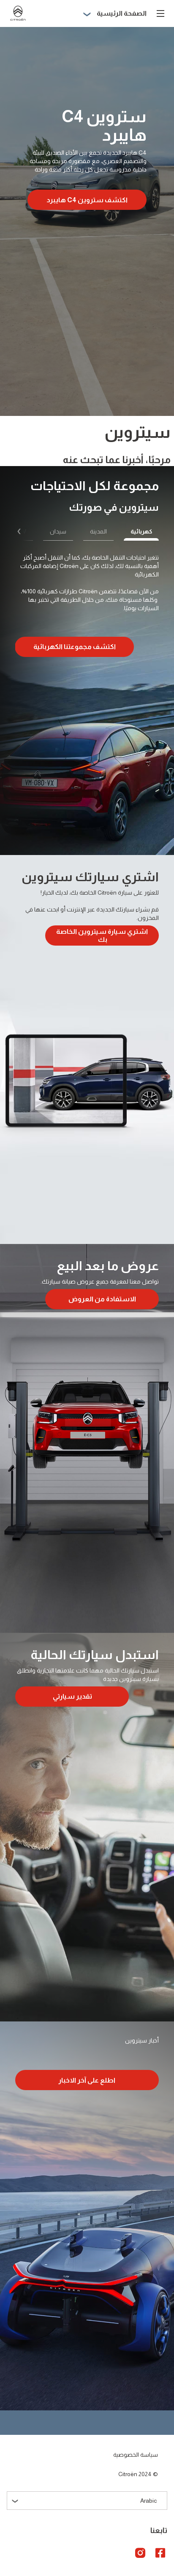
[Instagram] (140, 2552)
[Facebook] (160, 2552)
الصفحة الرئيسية (122, 13)
